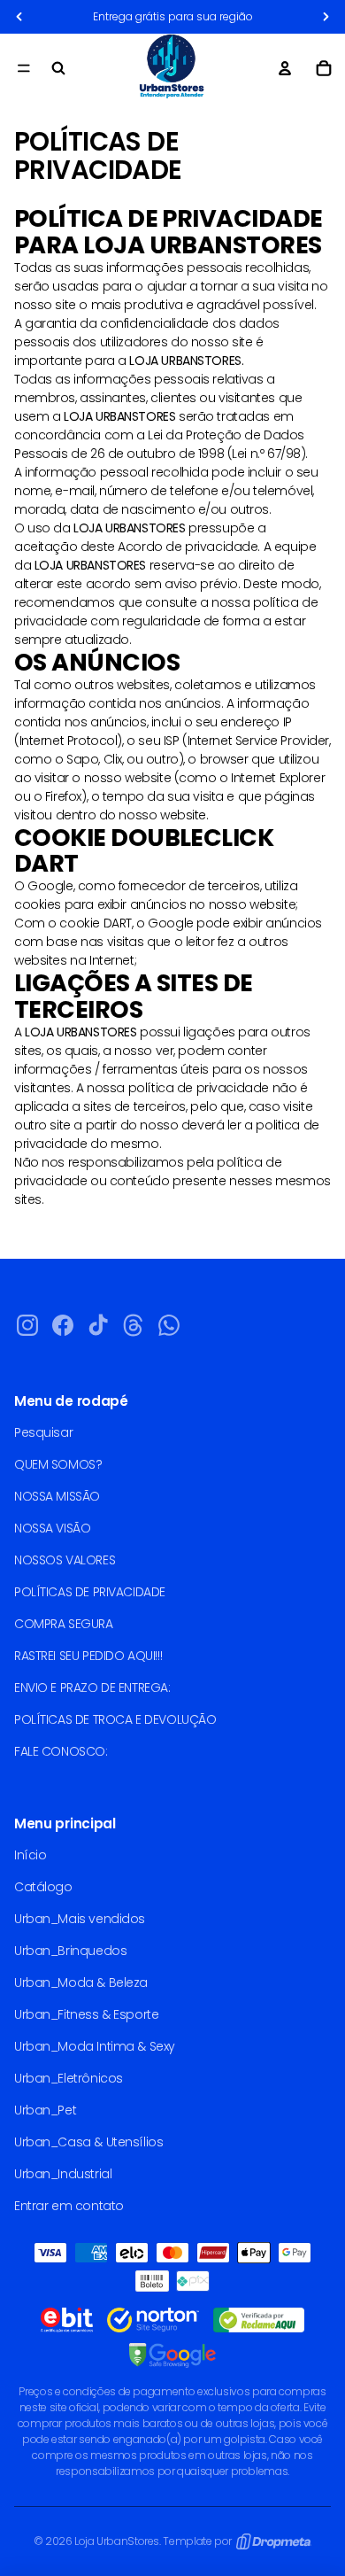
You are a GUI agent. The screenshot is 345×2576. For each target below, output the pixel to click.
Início (30, 1855)
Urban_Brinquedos (70, 1951)
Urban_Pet (45, 2110)
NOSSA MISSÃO (57, 1496)
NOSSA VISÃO (52, 1528)
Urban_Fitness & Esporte (86, 2014)
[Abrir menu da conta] (285, 68)
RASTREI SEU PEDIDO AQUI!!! (88, 1656)
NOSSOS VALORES (65, 1560)
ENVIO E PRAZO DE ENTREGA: (92, 1688)
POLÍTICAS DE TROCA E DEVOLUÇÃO (115, 1719)
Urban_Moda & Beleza (81, 1982)
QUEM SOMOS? (58, 1464)
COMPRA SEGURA (64, 1624)
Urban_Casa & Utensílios (88, 2142)
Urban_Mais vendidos (80, 1919)
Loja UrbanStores (117, 2541)
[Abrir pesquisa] (58, 68)
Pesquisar (43, 1432)
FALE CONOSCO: (61, 1751)
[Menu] (24, 68)
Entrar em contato (69, 2206)
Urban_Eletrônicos (69, 2078)
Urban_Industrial (63, 2174)
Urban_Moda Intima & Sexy (95, 2046)
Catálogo (43, 1887)
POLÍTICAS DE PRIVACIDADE (90, 1592)
